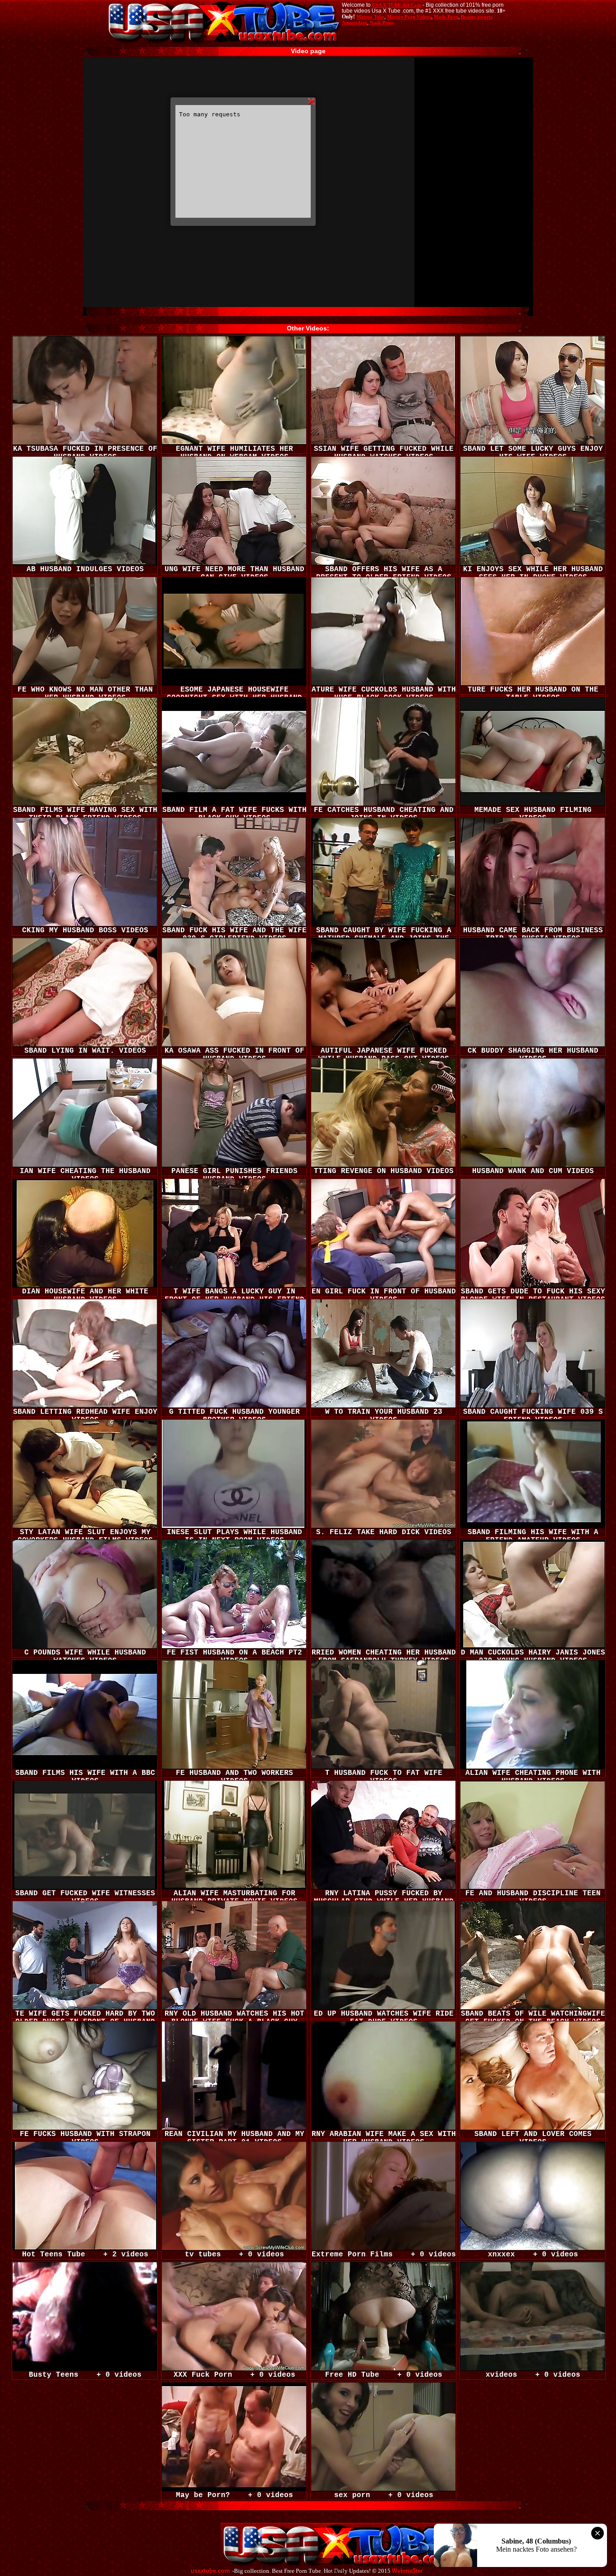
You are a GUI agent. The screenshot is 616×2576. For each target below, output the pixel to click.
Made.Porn (446, 17)
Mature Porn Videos (409, 17)
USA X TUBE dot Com (397, 5)
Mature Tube (370, 17)
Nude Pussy (382, 23)
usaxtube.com (210, 2571)
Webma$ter (407, 2571)
